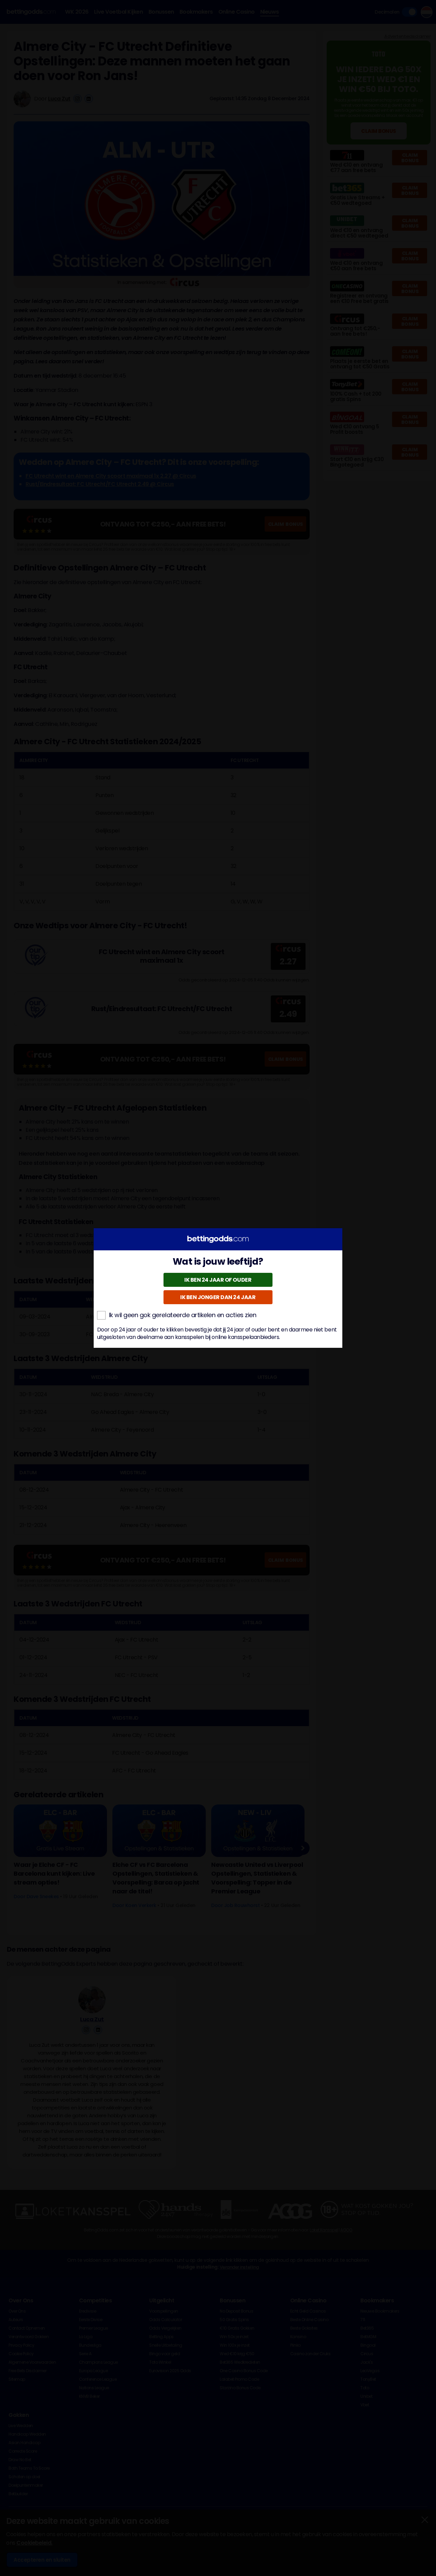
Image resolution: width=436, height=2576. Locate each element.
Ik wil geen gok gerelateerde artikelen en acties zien (183, 1315)
